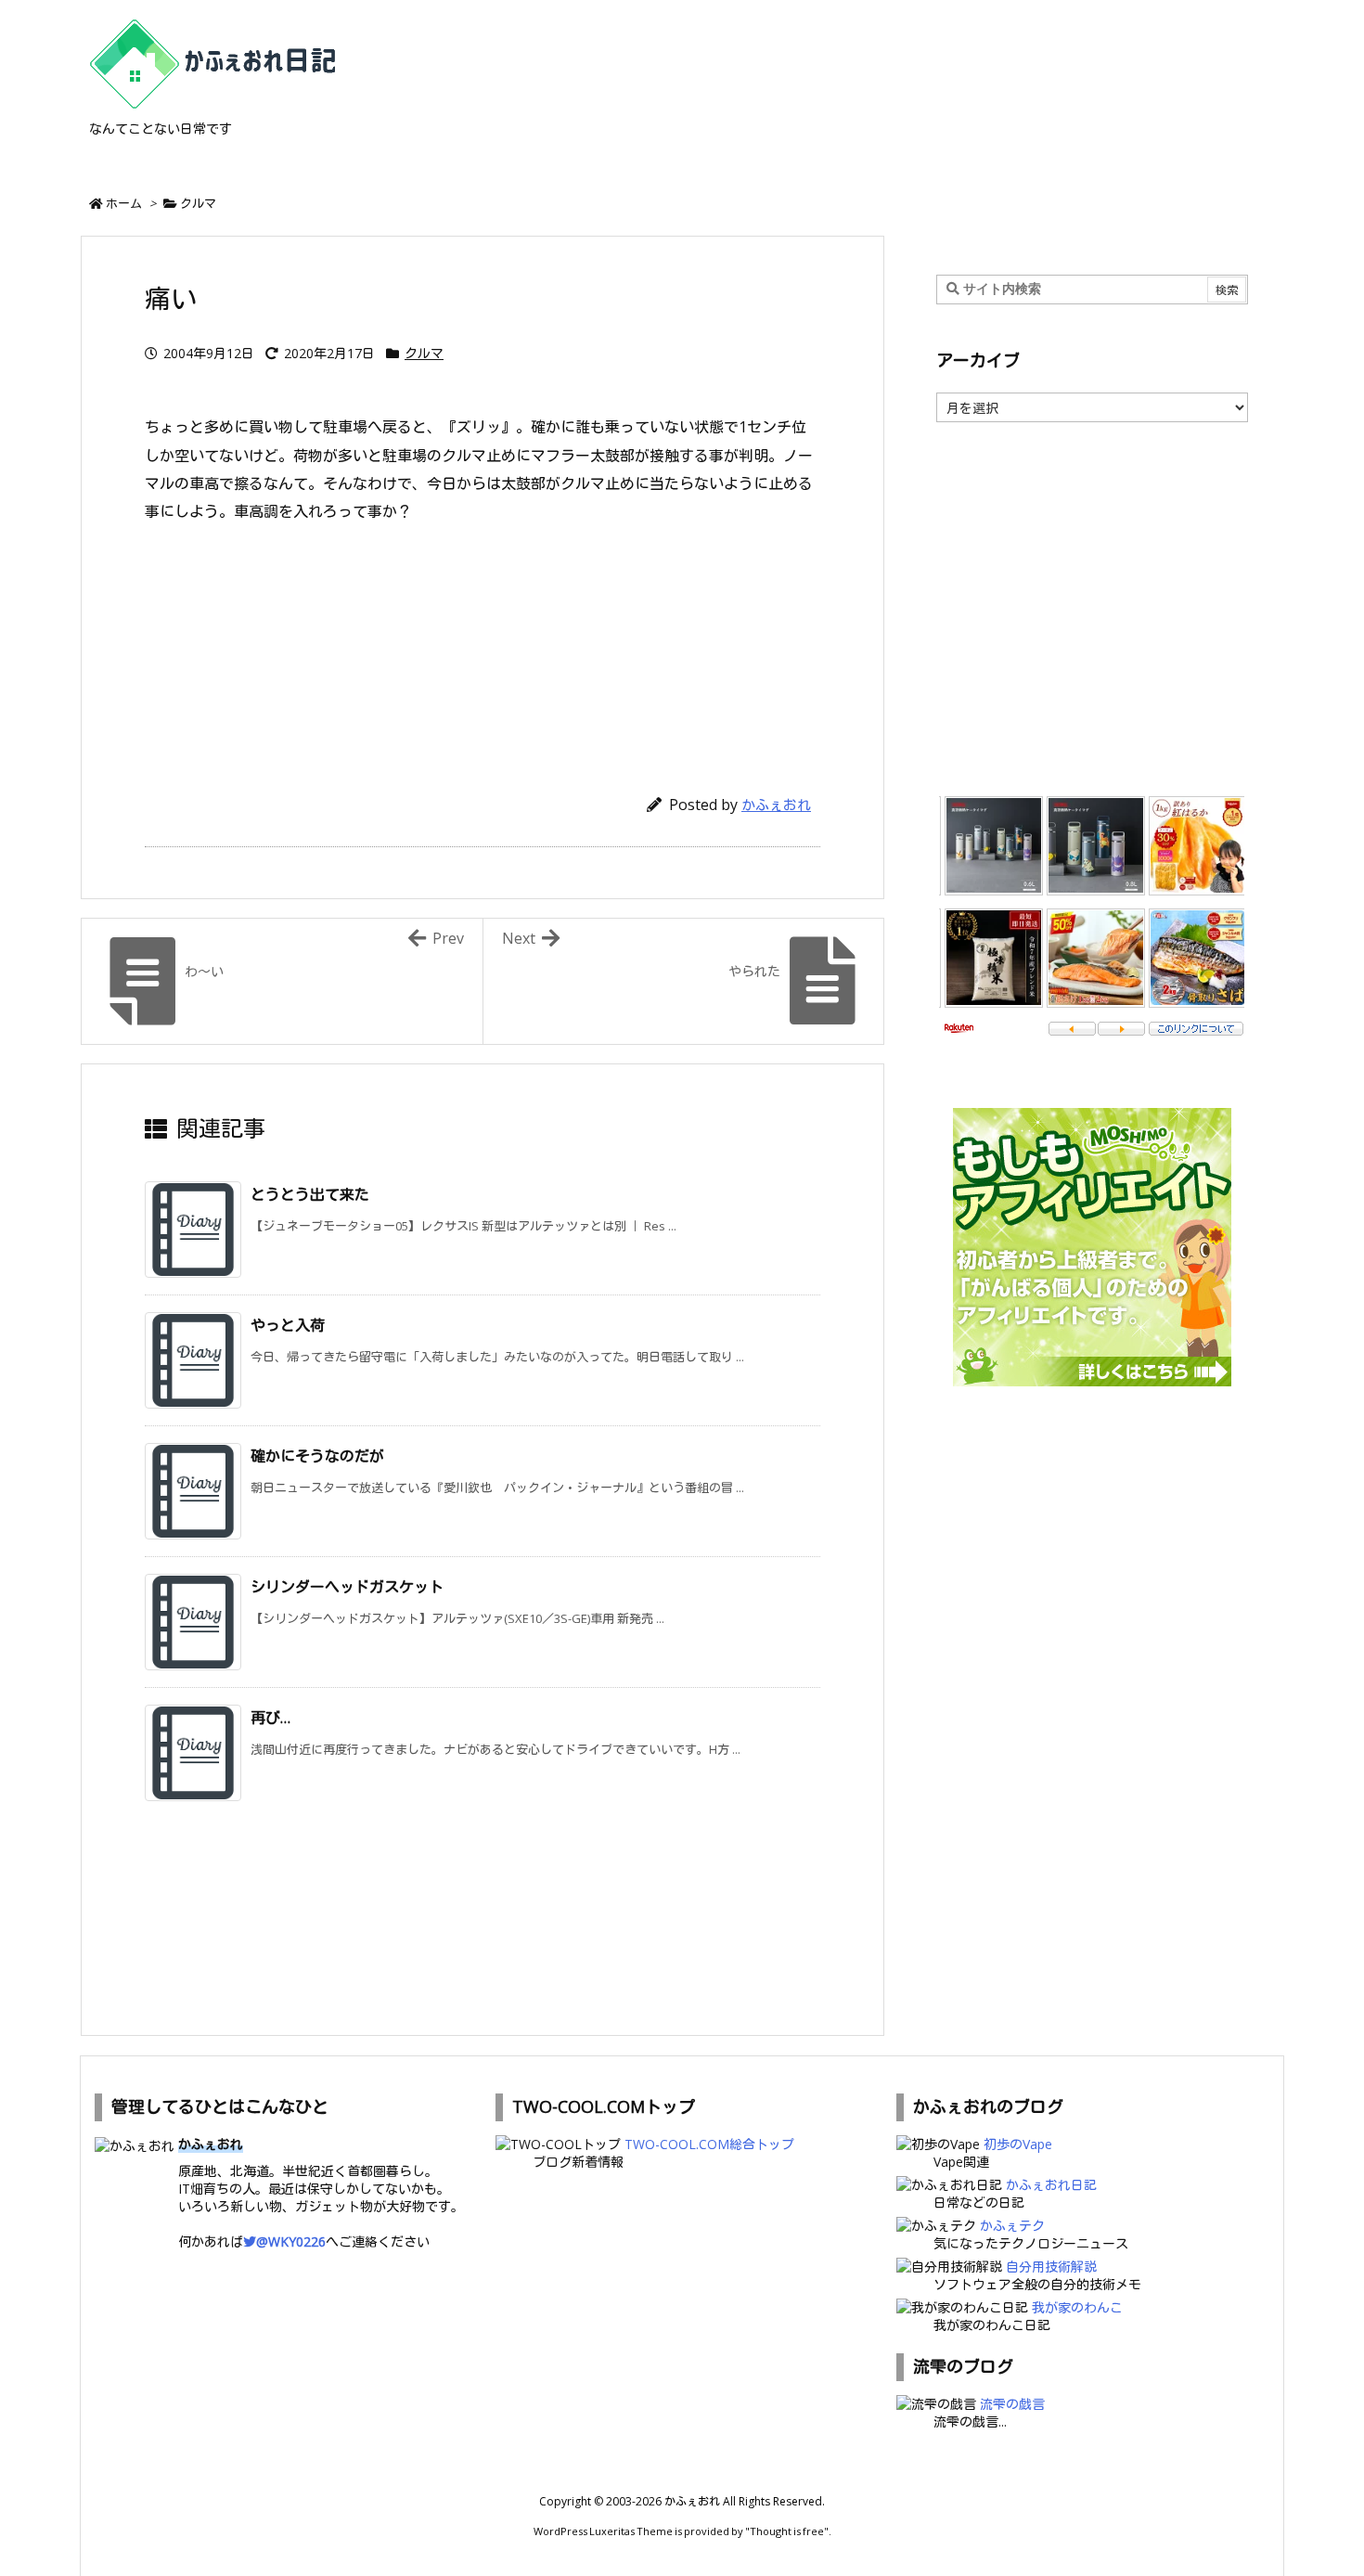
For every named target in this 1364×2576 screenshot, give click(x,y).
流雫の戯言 (1012, 2404)
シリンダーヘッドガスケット (347, 1587)
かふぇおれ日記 (1051, 2185)
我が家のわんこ (1077, 2307)
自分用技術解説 (1051, 2267)
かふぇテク (1012, 2226)
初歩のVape (1018, 2144)
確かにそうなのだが (317, 1456)
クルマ (198, 203)
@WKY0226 (291, 2241)
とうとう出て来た (310, 1194)
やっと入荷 (288, 1325)
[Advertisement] (483, 650)
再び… (270, 1718)
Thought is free (787, 2531)
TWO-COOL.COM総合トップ (709, 2144)
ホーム (124, 203)
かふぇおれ (776, 805)
